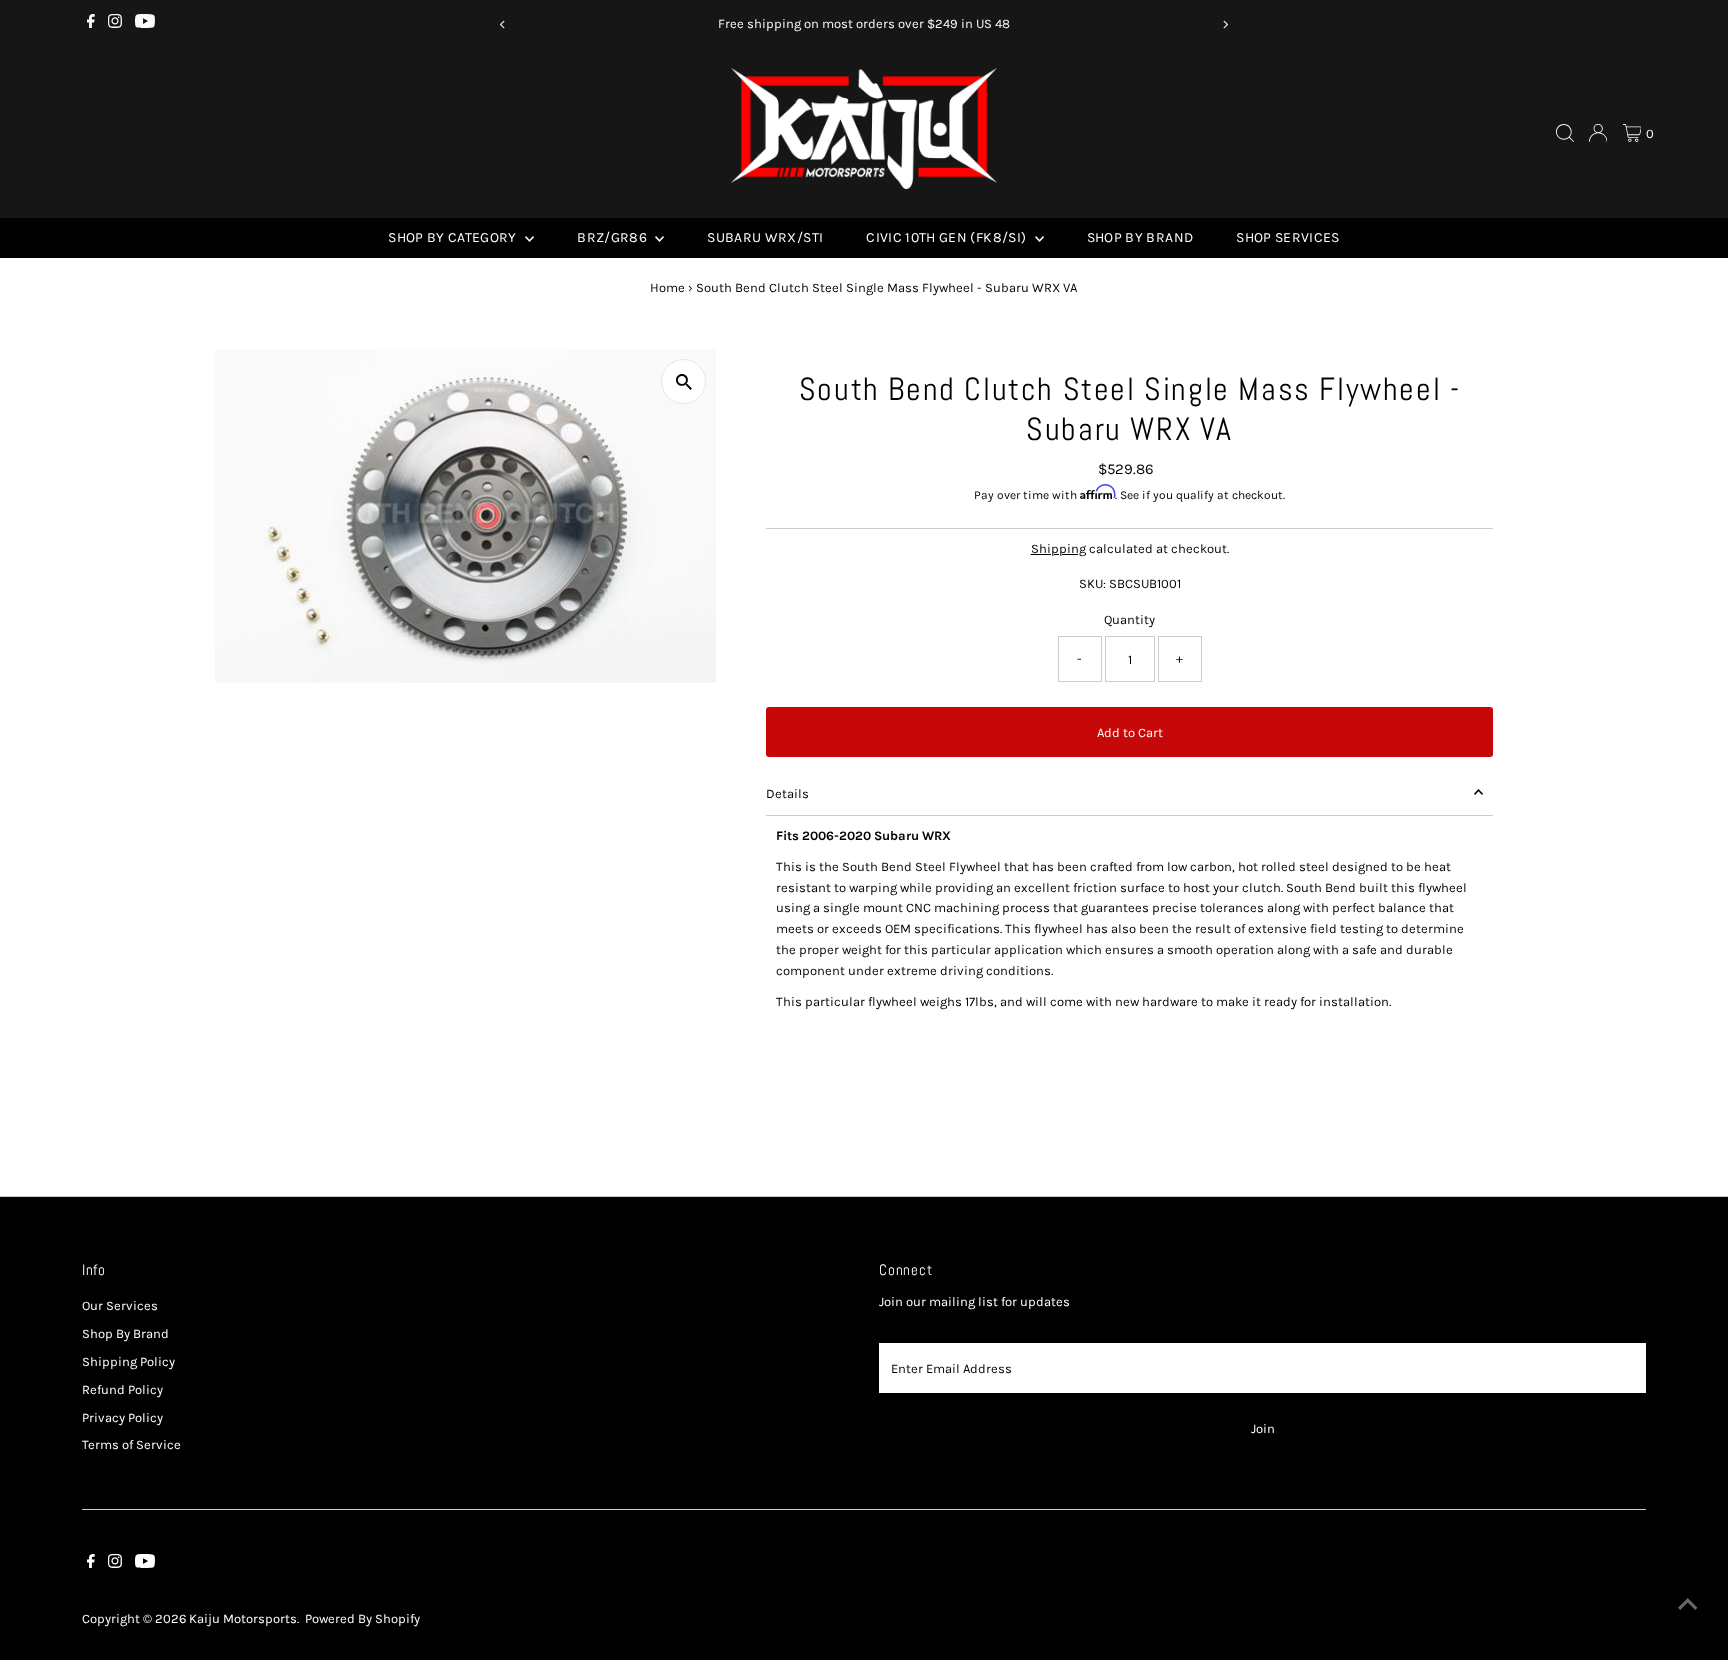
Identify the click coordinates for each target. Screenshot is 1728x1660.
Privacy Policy (122, 1417)
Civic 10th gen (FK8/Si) (947, 237)
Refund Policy (122, 1389)
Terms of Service (131, 1444)
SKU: (1092, 583)
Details (787, 793)
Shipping (1058, 548)
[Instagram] (115, 24)
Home (667, 287)
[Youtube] (145, 24)
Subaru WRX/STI (765, 237)
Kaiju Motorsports (243, 1618)
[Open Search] (1565, 133)
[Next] (1225, 24)
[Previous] (502, 24)
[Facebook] (91, 24)
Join (1263, 1428)
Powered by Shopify (362, 1618)
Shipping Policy (128, 1361)
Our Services (120, 1305)
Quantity (1129, 619)
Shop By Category (454, 237)
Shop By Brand (1140, 237)
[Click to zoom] (683, 381)
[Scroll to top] (1688, 1605)
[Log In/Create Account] (1598, 133)
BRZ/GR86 (613, 237)
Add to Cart (1130, 732)
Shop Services (1288, 237)
